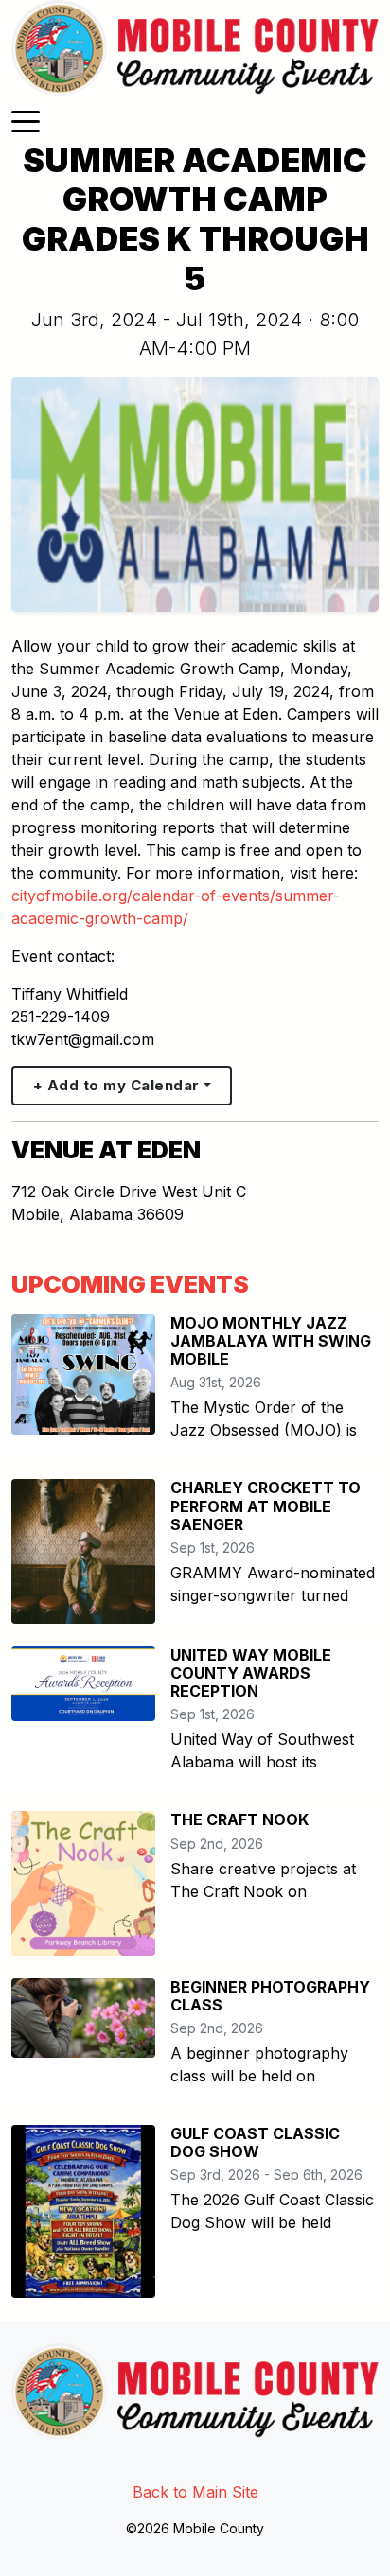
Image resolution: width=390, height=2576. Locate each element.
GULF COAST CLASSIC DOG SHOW (255, 2142)
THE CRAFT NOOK (239, 1819)
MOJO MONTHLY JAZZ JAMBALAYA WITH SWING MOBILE (271, 1341)
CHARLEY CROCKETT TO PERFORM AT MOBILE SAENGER (266, 1506)
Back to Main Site (195, 2492)
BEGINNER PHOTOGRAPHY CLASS (270, 1996)
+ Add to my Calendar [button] (116, 1085)
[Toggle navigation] (26, 120)
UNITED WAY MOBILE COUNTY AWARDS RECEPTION (251, 1673)
